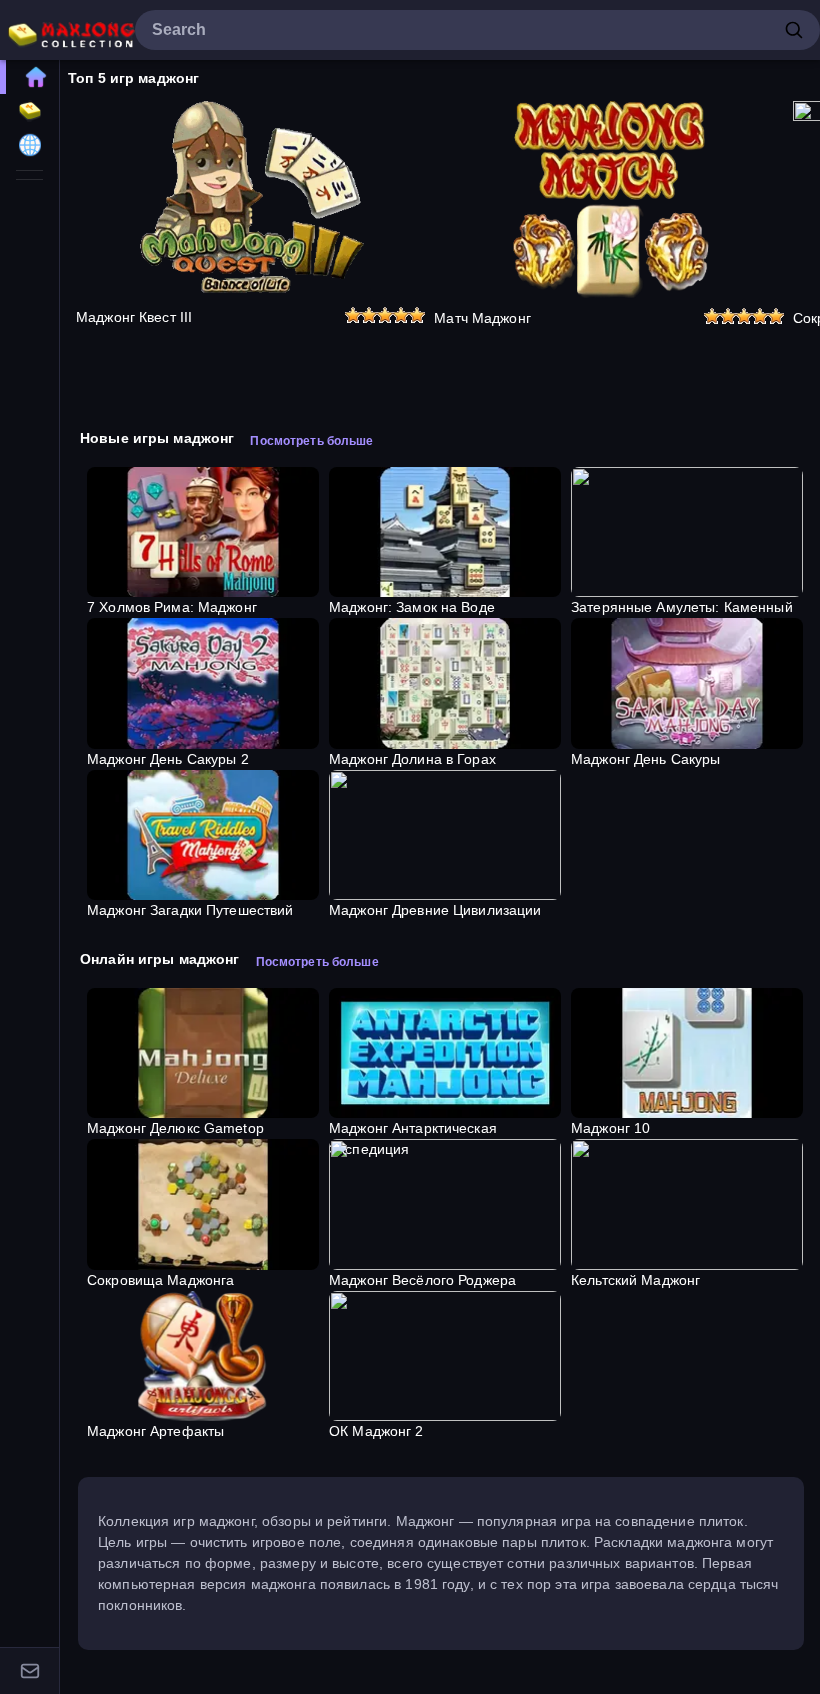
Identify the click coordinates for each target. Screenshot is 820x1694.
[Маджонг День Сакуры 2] (203, 683)
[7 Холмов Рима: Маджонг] (203, 532)
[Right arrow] (795, 264)
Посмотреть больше (311, 441)
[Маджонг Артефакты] (203, 1356)
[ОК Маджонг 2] (445, 1356)
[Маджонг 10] (687, 1053)
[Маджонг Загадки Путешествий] (203, 835)
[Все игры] (29, 111)
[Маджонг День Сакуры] (687, 683)
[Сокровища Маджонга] (203, 1204)
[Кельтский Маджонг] (687, 1204)
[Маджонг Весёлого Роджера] (445, 1204)
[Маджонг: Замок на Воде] (445, 532)
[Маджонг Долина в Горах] (445, 683)
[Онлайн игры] (29, 145)
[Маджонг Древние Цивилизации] (445, 835)
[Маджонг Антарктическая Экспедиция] (445, 1053)
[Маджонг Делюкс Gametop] (203, 1053)
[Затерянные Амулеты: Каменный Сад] (687, 532)
